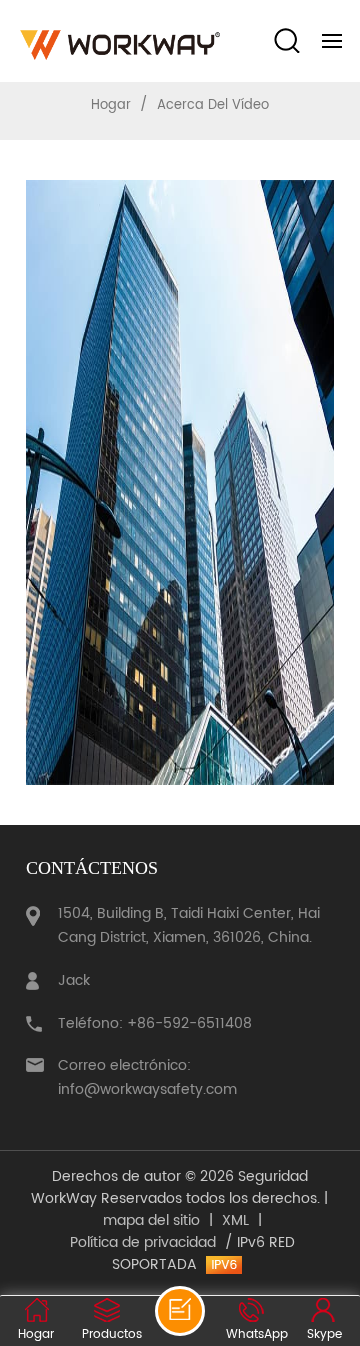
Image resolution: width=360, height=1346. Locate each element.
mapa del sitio (151, 1221)
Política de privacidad (143, 1243)
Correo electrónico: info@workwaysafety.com (147, 1077)
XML (235, 1221)
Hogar (111, 105)
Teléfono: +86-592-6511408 (155, 1023)
